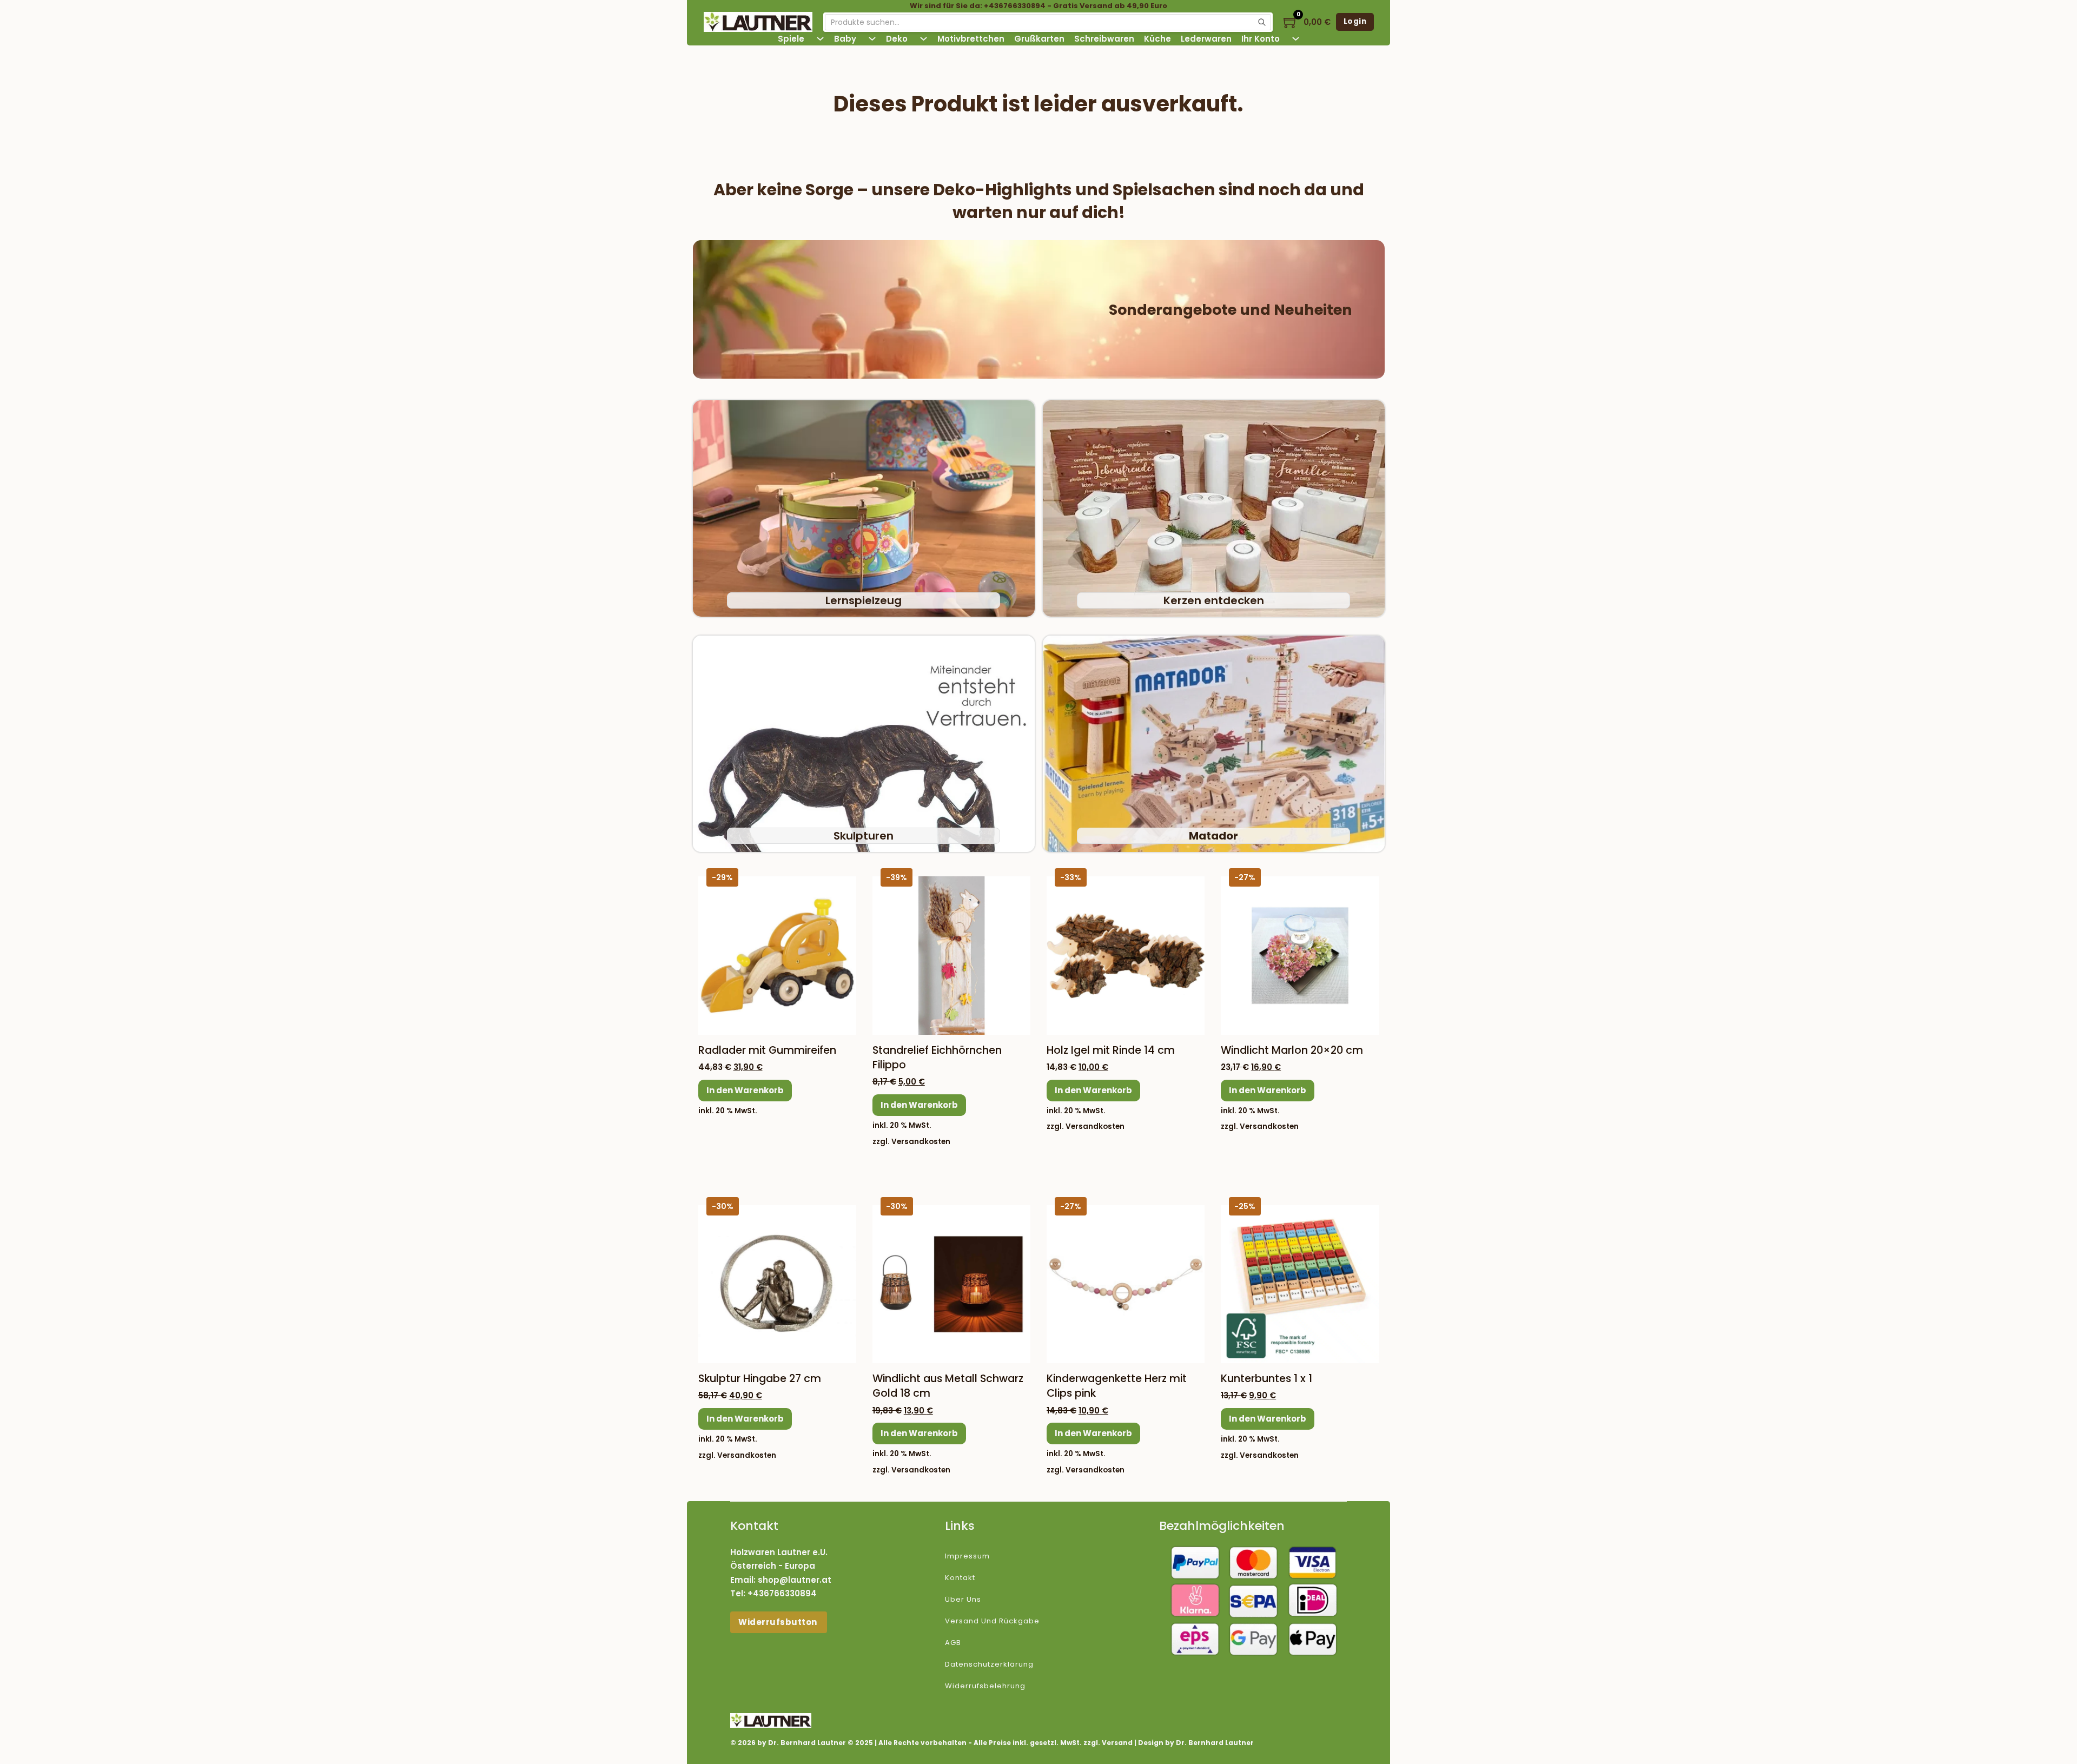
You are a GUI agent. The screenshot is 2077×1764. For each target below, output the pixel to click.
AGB (953, 1643)
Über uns (963, 1599)
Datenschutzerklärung (989, 1664)
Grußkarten (1039, 39)
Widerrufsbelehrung (985, 1686)
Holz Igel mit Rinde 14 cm (1111, 1050)
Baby (845, 39)
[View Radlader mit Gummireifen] (777, 955)
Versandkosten (921, 1142)
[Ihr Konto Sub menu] (1296, 39)
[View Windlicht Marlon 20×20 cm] (1300, 955)
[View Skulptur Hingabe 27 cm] (777, 1283)
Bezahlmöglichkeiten (1222, 1526)
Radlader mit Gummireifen (767, 1050)
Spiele (791, 39)
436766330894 (785, 1593)
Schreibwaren (1104, 39)
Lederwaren (1206, 39)
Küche (1157, 39)
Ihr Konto (1261, 39)
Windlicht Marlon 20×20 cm (1292, 1050)
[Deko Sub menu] (924, 39)
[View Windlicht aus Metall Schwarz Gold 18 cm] (951, 1283)
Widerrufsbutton (779, 1622)
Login (1355, 21)
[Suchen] (1262, 22)
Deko (897, 39)
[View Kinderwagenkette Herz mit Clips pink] (1126, 1283)
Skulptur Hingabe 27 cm (760, 1379)
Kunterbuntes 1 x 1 (1266, 1379)
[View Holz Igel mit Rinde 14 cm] (1126, 955)
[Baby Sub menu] (872, 39)
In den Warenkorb (745, 1090)
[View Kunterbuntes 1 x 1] (1300, 1283)
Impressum (967, 1556)
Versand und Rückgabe (992, 1621)
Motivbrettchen (971, 39)
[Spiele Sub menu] (820, 39)
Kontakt (960, 1578)
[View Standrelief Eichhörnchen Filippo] (951, 955)
